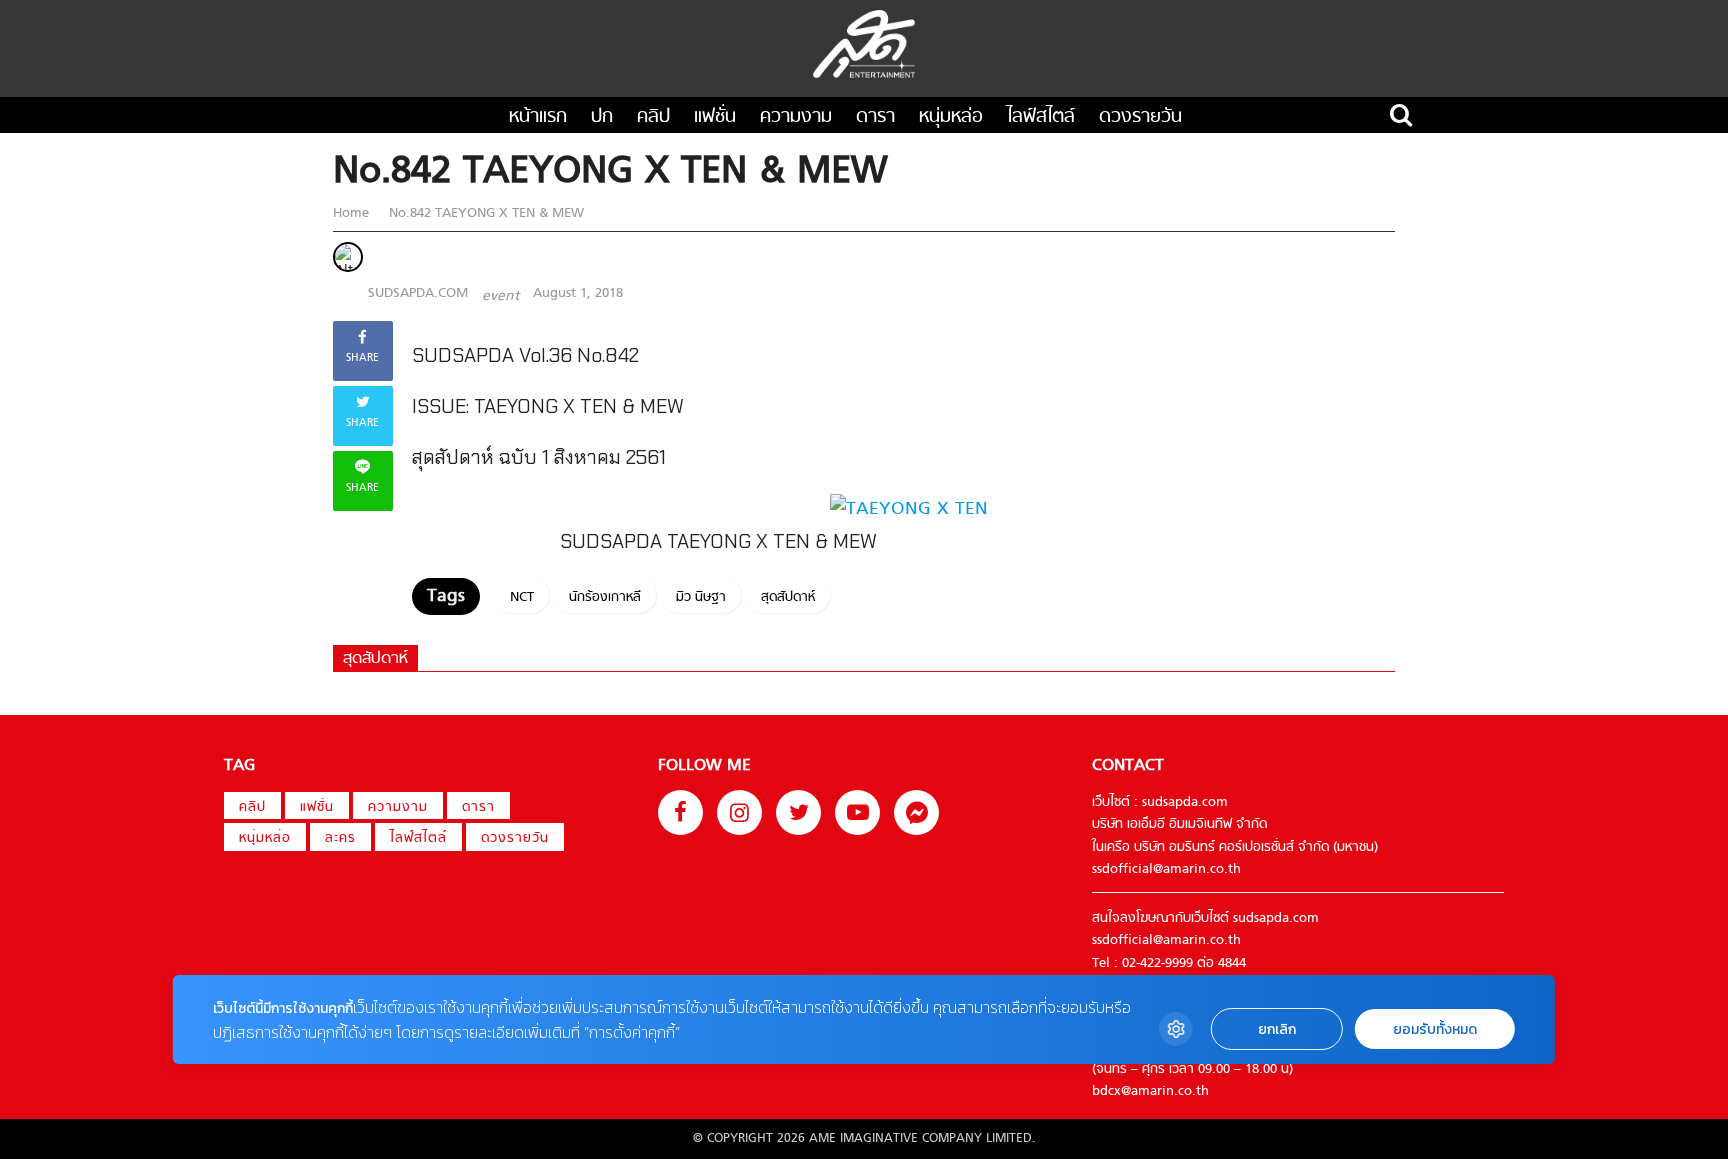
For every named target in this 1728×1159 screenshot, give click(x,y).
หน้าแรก (538, 117)
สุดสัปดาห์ (788, 597)
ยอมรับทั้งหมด (1435, 1029)
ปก (602, 117)
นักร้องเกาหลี (605, 597)
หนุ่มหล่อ (951, 117)
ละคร (340, 838)
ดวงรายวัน (1140, 117)
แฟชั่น (715, 117)
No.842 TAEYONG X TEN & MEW (484, 213)
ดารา (875, 117)
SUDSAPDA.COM (418, 293)
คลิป (653, 117)
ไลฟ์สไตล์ (1041, 117)
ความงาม (796, 117)
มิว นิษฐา (701, 597)
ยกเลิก (1277, 1029)
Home (353, 213)
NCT (522, 597)
